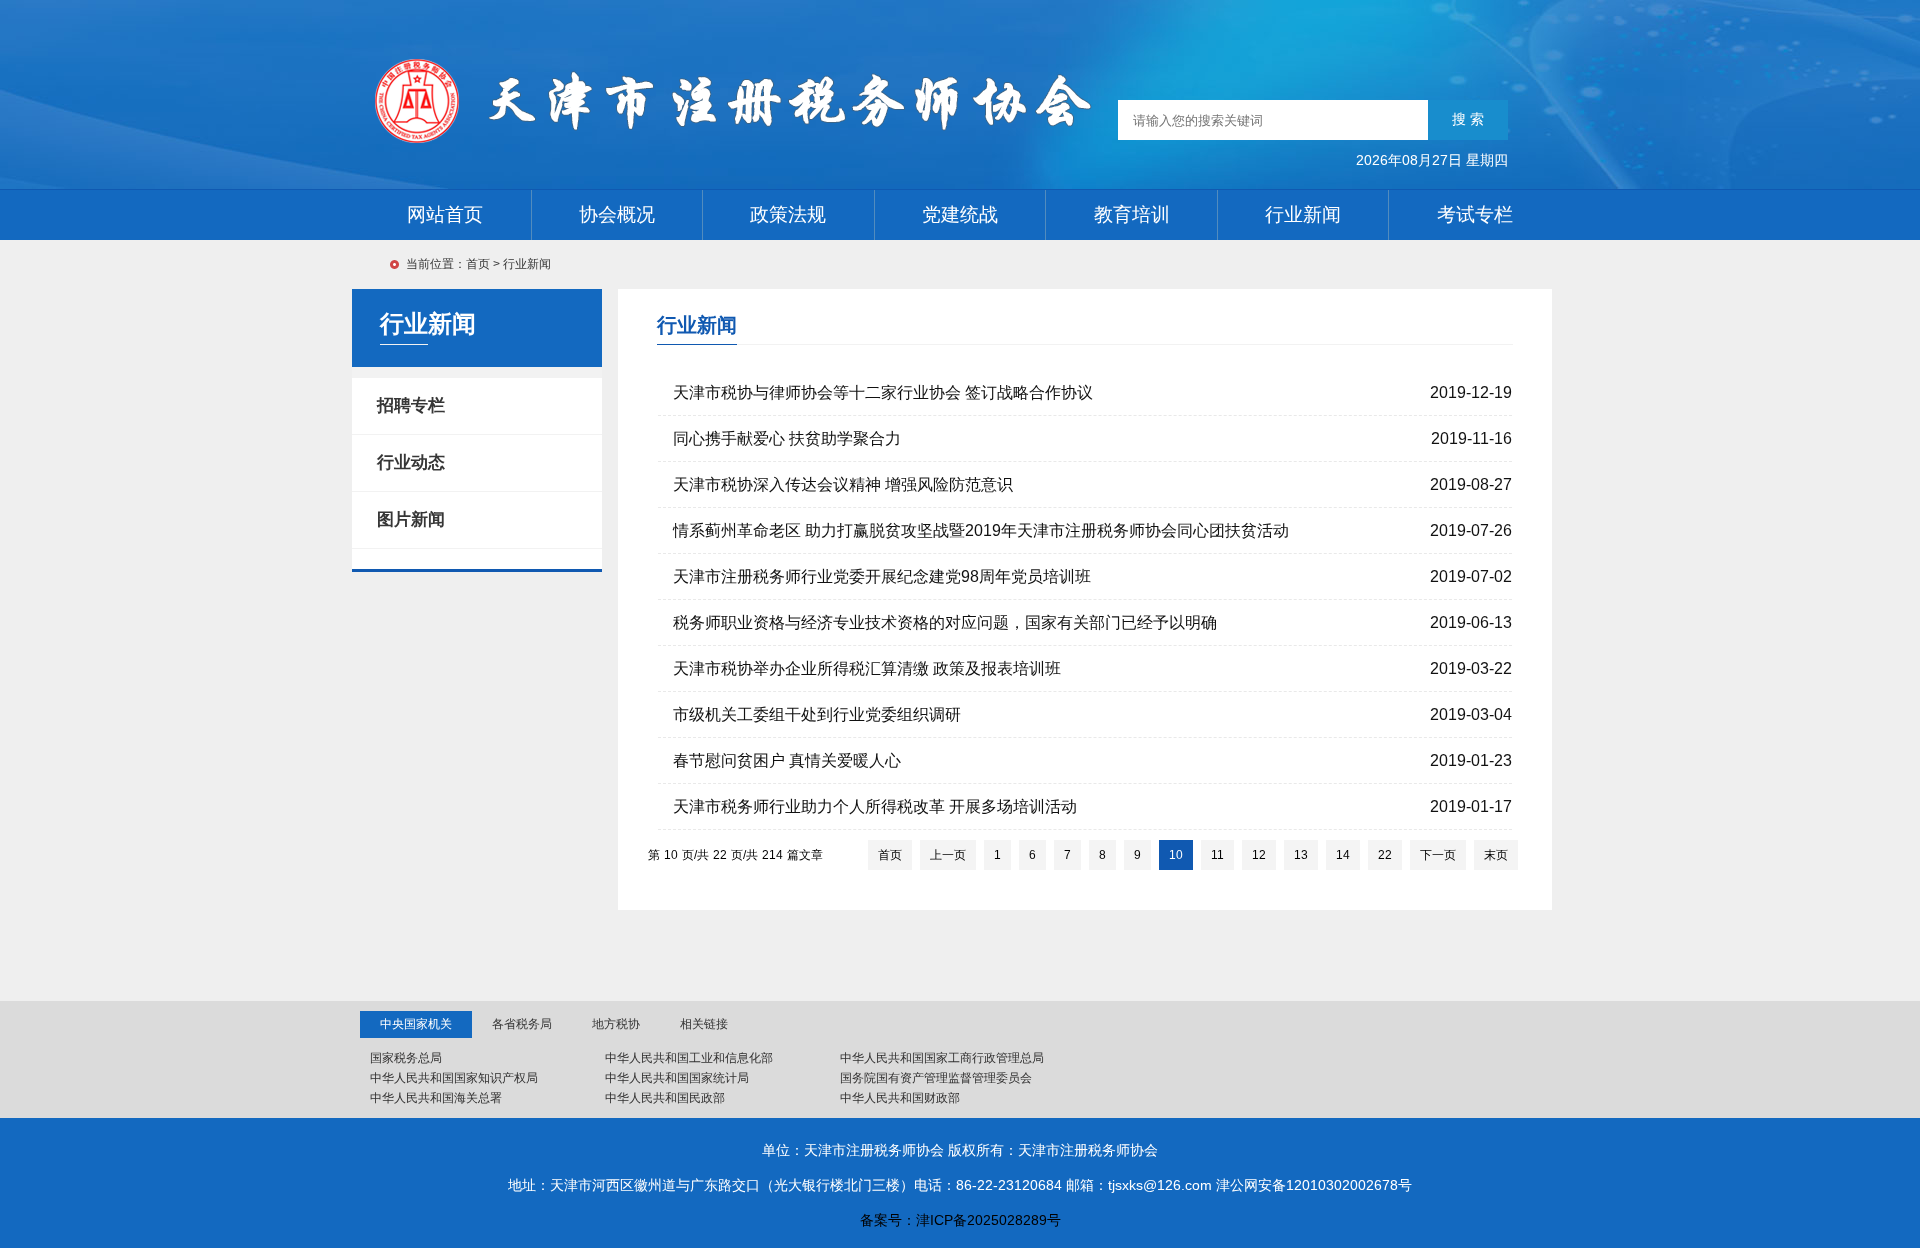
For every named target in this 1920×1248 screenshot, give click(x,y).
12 (1259, 855)
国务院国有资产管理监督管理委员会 (936, 1078)
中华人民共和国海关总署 (436, 1098)
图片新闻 (411, 519)
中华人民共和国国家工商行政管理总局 (942, 1058)
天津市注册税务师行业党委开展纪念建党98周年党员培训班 (882, 576)
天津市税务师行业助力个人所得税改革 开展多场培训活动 (875, 806)
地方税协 (616, 1024)
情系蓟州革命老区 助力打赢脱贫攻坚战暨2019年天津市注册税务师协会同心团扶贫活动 (981, 530)
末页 (1496, 855)
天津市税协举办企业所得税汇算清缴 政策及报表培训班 (867, 668)
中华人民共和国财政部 (900, 1098)
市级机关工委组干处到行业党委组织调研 (817, 714)
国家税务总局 (406, 1058)
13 (1301, 855)
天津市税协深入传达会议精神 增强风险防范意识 (843, 484)
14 (1343, 855)
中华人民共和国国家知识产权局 (454, 1078)
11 (1217, 855)
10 (1176, 855)
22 (1385, 855)
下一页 (1438, 855)
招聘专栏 (411, 405)
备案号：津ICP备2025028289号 (960, 1220)
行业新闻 (527, 264)
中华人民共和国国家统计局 (677, 1078)
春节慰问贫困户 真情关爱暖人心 (787, 760)
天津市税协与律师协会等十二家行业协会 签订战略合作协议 (883, 392)
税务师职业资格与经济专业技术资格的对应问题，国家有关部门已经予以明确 (945, 622)
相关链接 (704, 1024)
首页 (478, 264)
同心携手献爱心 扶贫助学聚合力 (787, 438)
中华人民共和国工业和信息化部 (689, 1058)
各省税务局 (522, 1024)
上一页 (948, 855)
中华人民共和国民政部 (665, 1098)
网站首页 (445, 214)
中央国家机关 (416, 1024)
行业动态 (411, 462)
